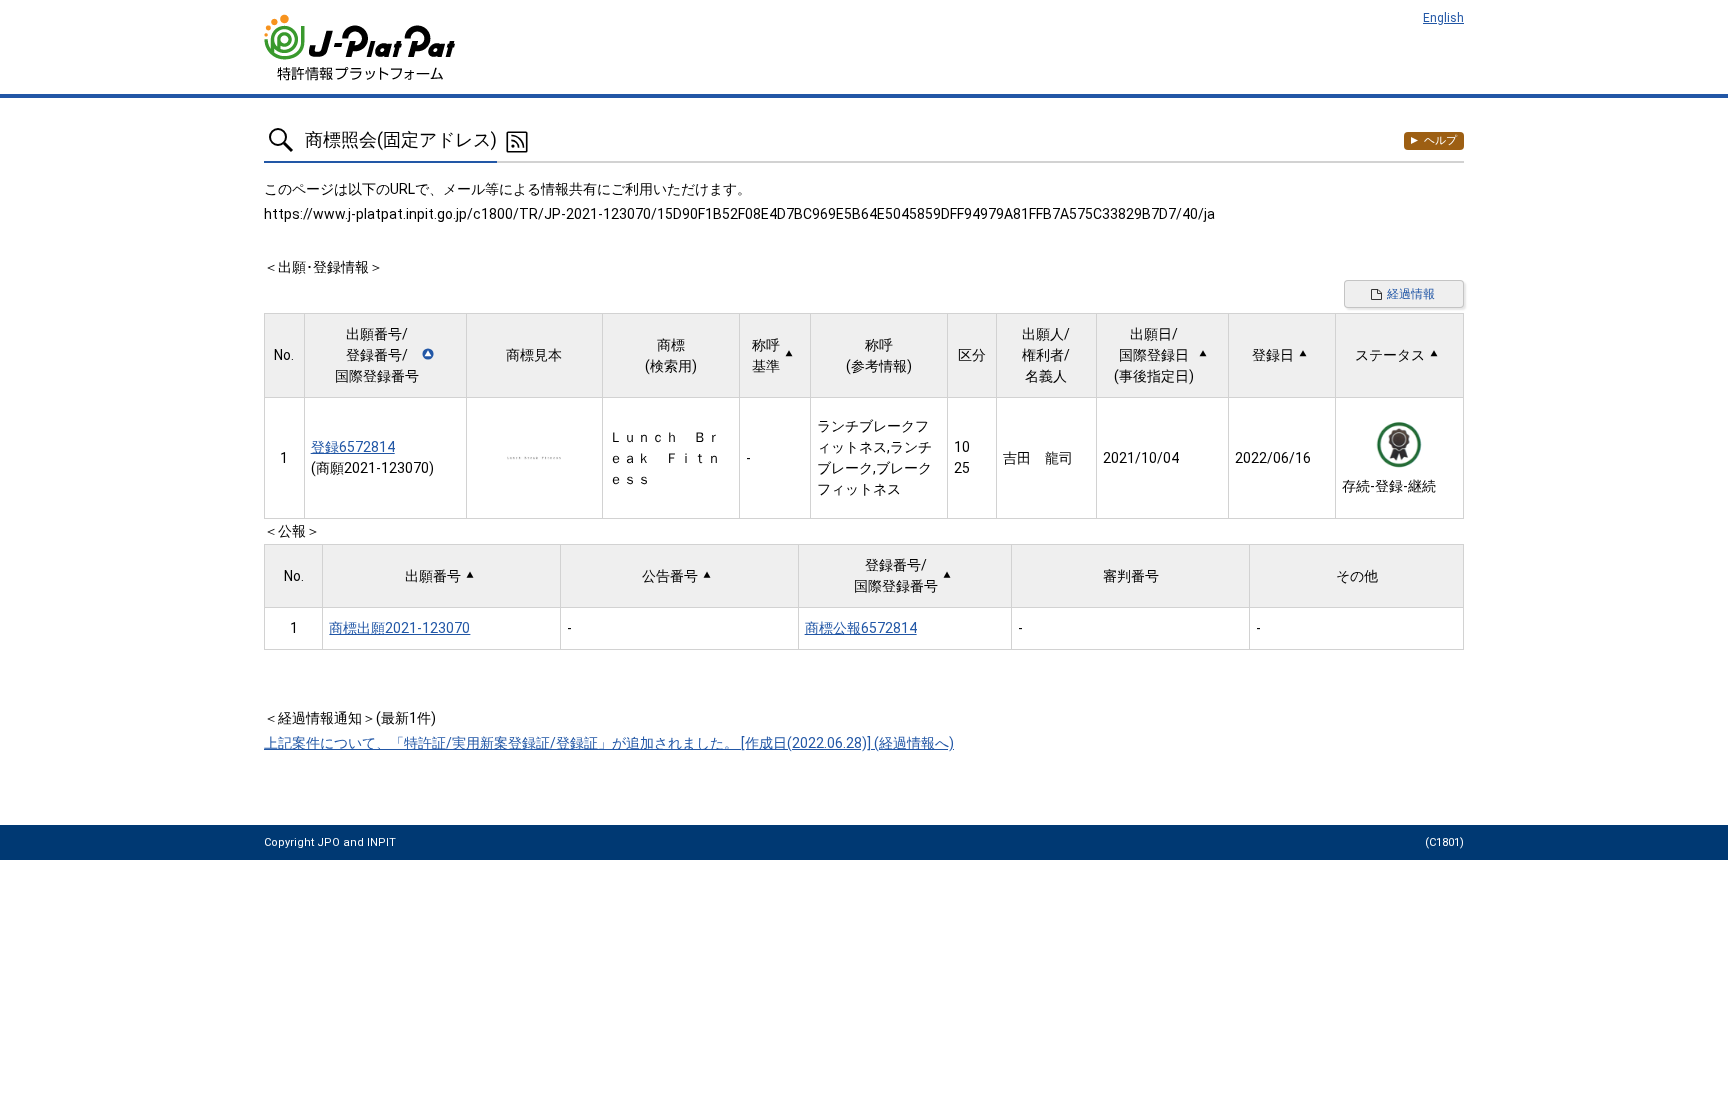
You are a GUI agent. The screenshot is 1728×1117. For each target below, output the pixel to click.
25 (962, 468)
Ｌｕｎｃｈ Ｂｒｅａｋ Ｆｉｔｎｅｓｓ (665, 458)
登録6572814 (353, 447)
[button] (386, 355)
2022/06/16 (1273, 458)
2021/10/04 (1141, 458)
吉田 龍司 (1038, 458)
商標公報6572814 (861, 628)
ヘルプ (1440, 140)
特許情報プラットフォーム (361, 47)
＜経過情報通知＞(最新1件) (350, 718)
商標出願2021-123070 (399, 628)
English (1443, 18)
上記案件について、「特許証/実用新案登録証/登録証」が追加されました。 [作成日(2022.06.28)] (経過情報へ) (609, 743)
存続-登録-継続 (1389, 486)
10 (962, 447)
